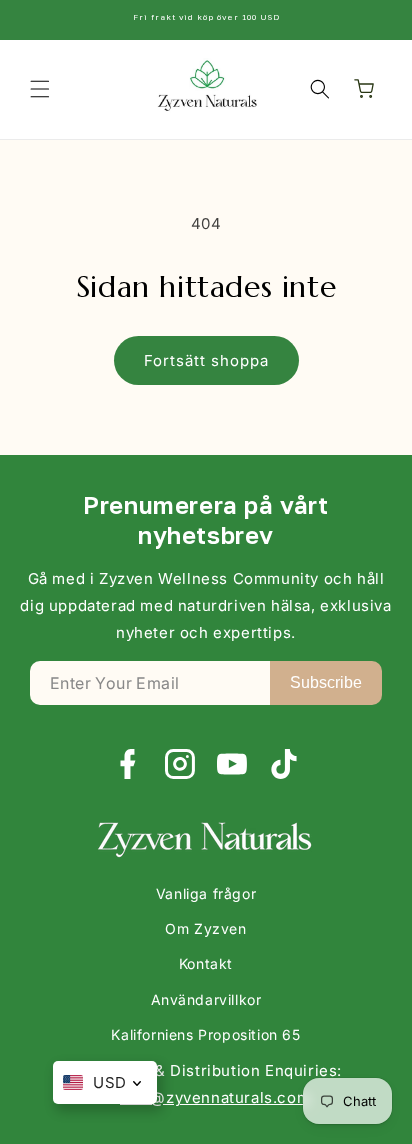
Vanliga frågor (206, 893)
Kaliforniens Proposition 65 (205, 1034)
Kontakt (206, 963)
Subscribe (326, 682)
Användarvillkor (206, 999)
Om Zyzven (205, 928)
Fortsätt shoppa (206, 360)
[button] (40, 89)
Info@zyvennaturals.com (215, 1097)
